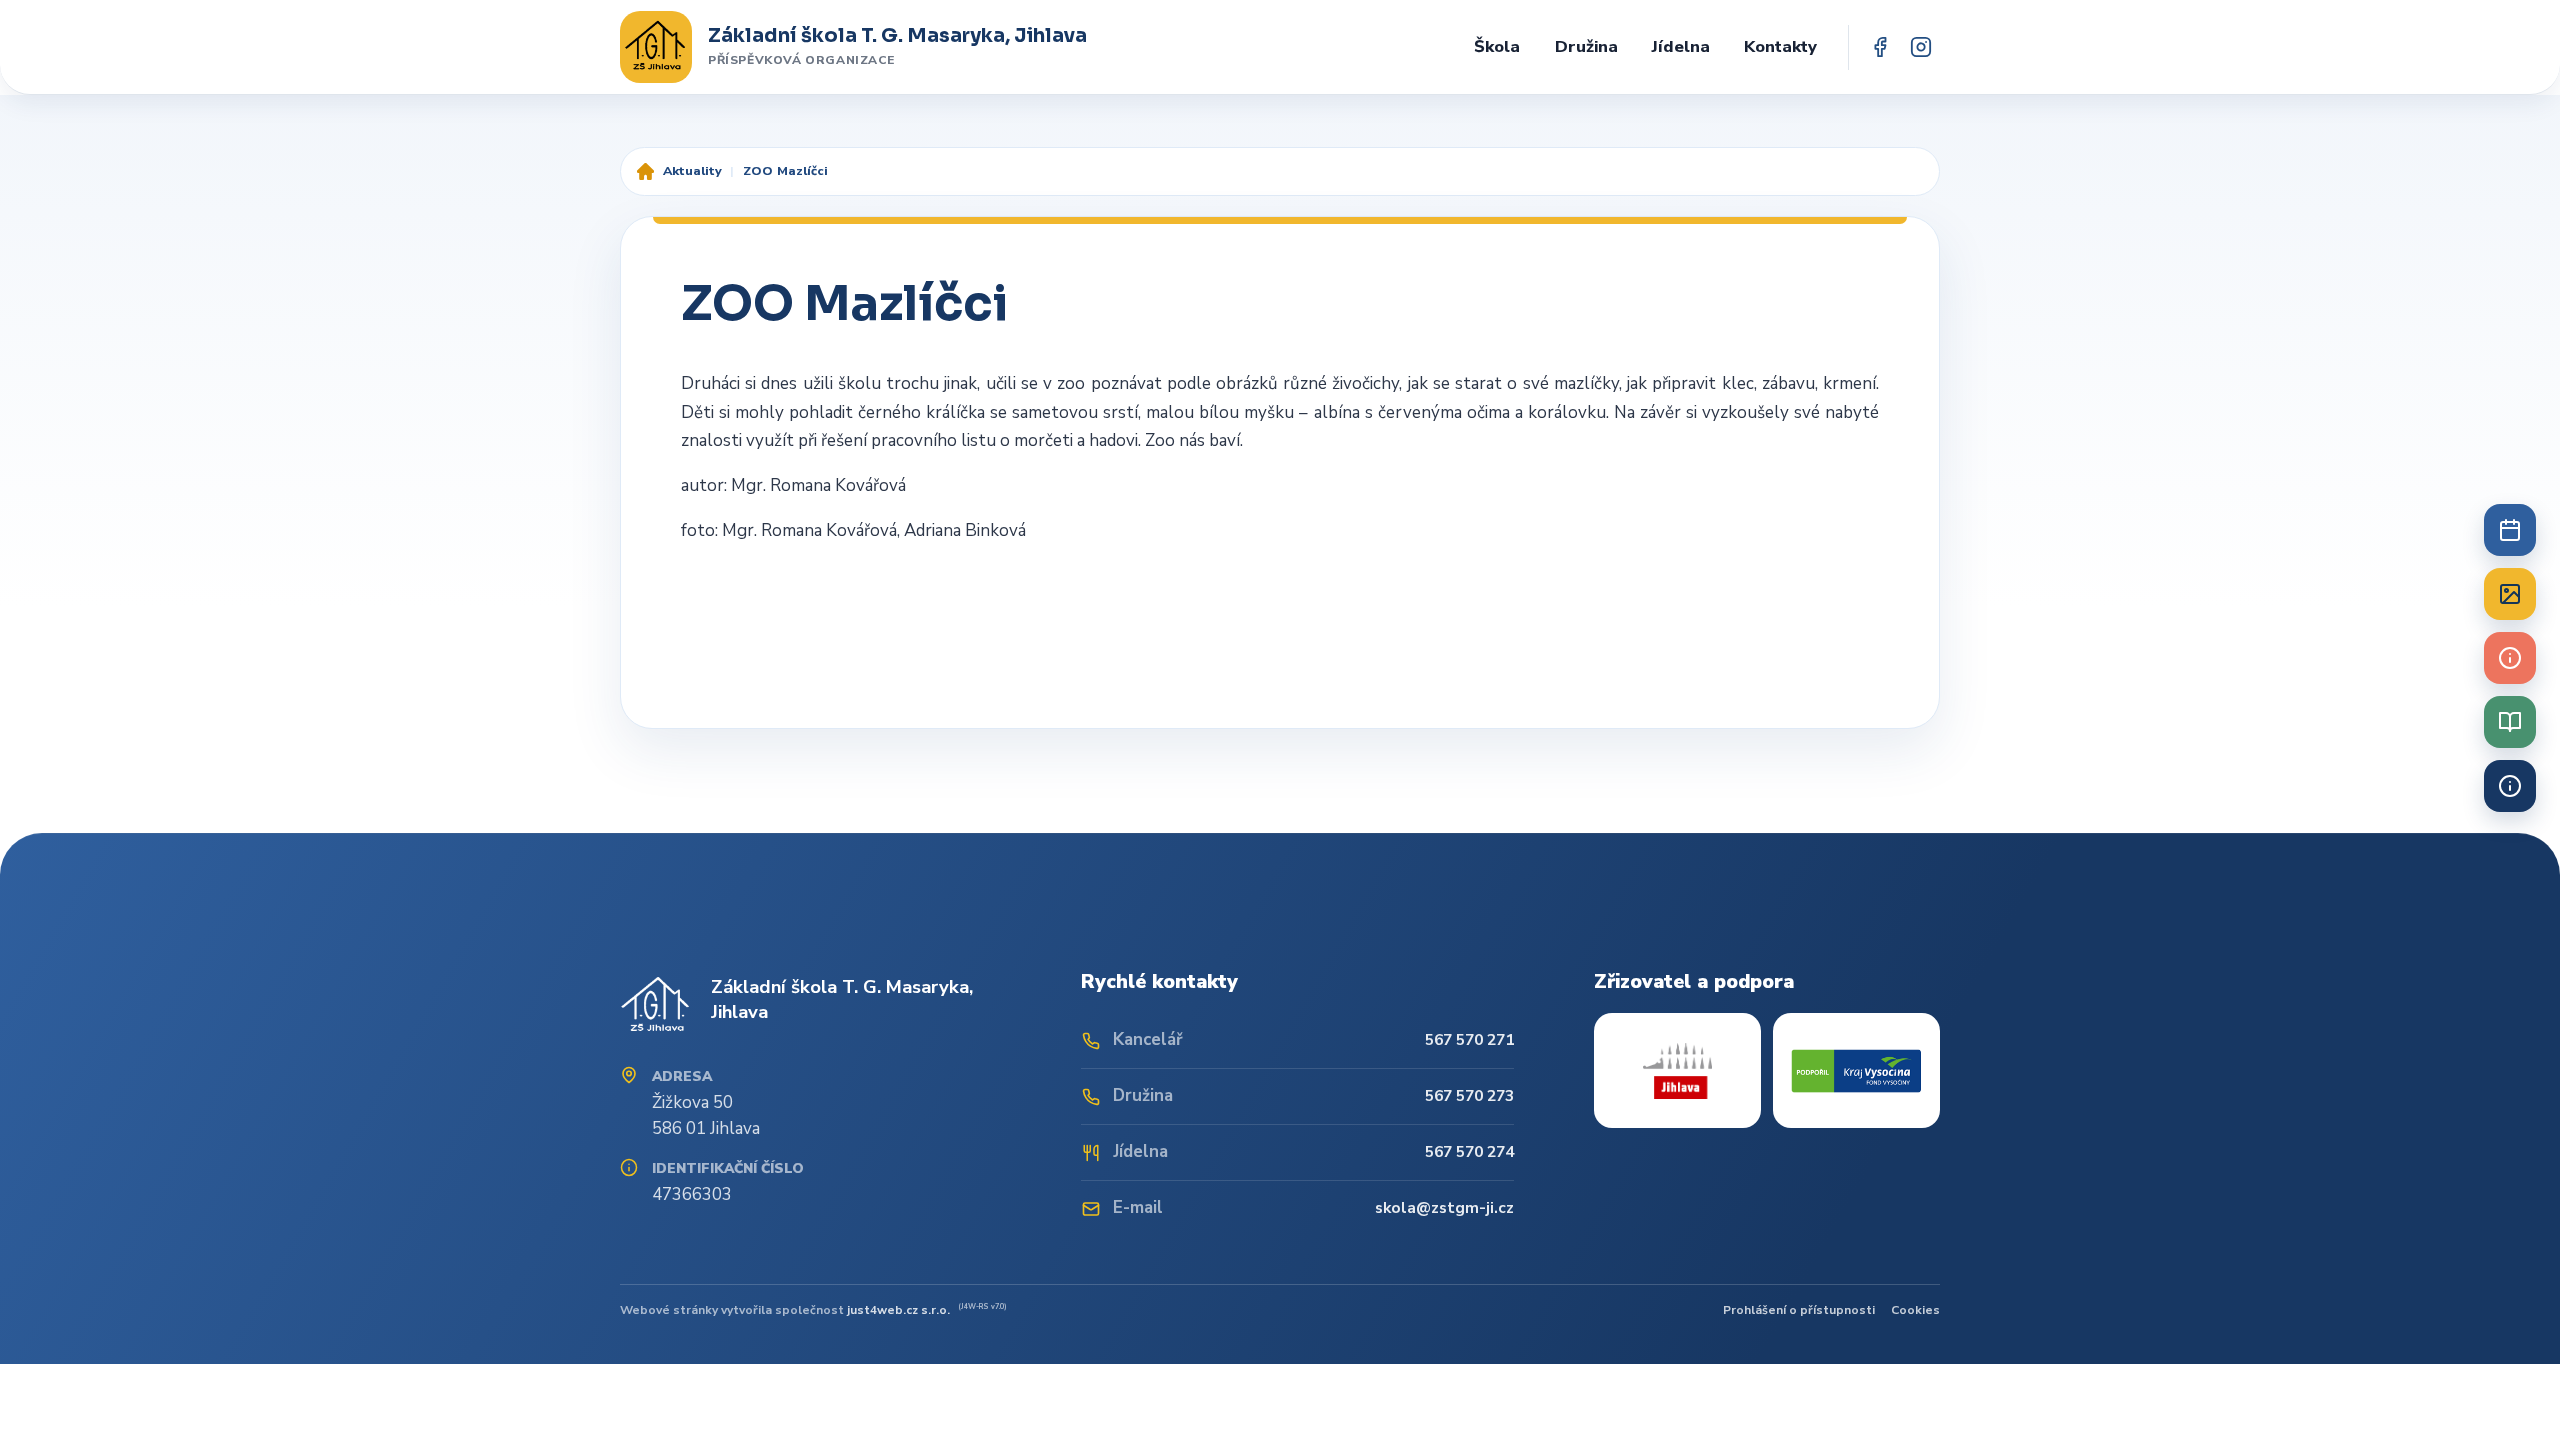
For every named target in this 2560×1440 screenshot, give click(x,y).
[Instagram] (1921, 47)
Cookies (1915, 1310)
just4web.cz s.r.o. (898, 1310)
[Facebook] (1880, 47)
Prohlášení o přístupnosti (1799, 1310)
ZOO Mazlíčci (785, 170)
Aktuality (692, 170)
